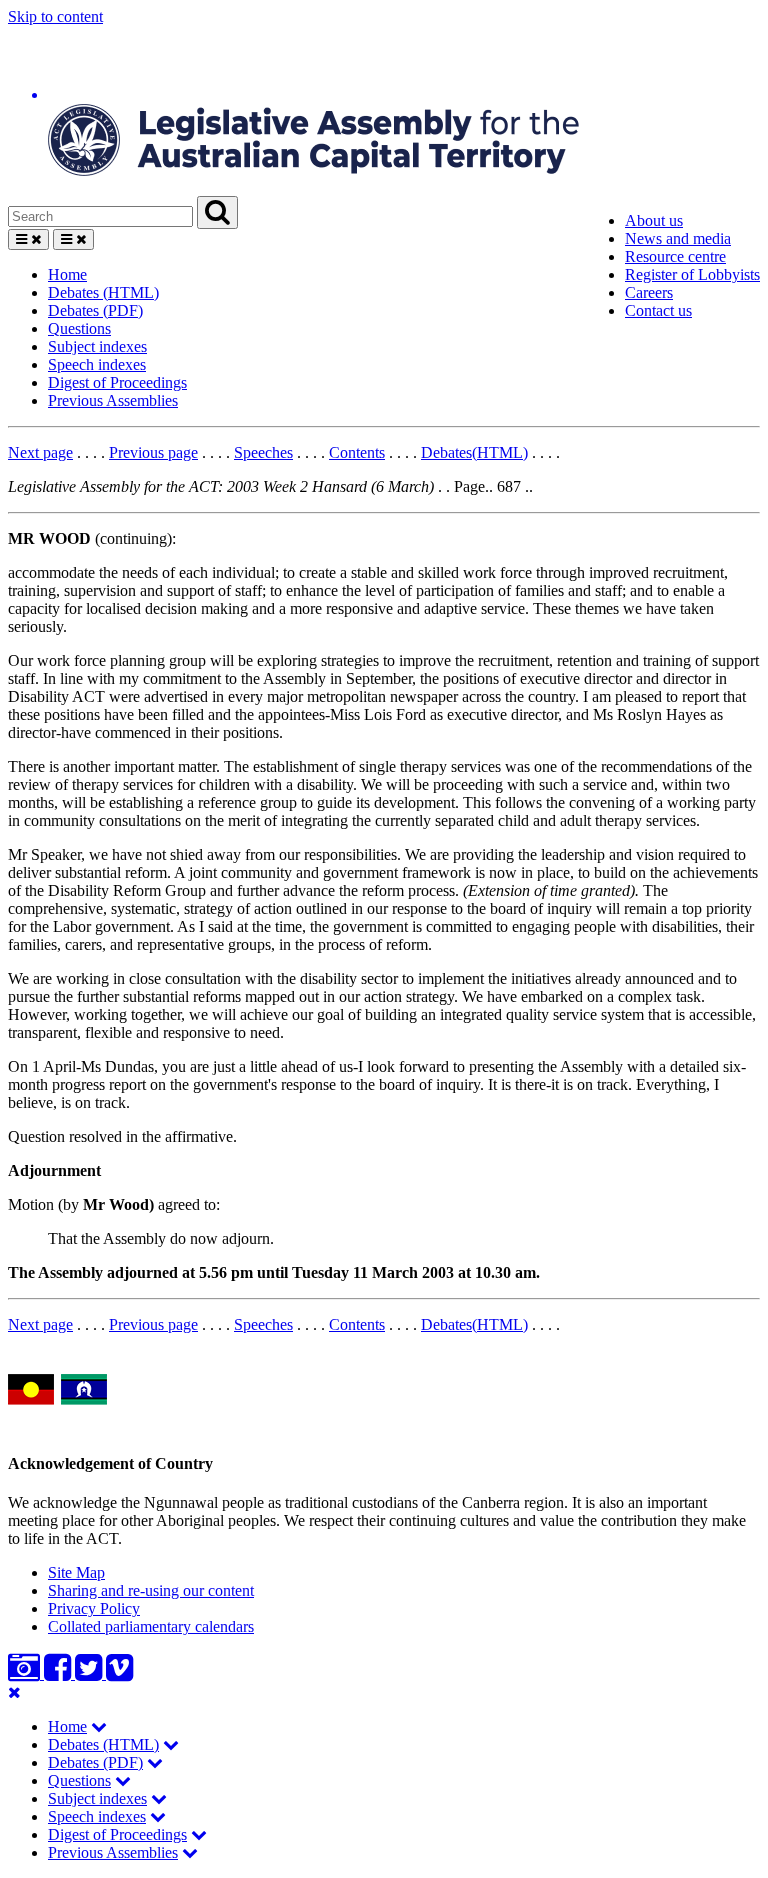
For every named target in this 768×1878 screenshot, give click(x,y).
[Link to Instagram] (26, 1673)
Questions (79, 328)
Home (67, 274)
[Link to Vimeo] (119, 1673)
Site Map (76, 1572)
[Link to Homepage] (384, 111)
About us (654, 220)
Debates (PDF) (95, 310)
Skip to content (55, 16)
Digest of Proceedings (117, 382)
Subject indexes (97, 346)
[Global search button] (217, 212)
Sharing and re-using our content (151, 1590)
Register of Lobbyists (692, 274)
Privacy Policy (94, 1608)
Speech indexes (97, 364)
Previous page (153, 452)
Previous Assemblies (113, 400)
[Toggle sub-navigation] (99, 1726)
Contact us (658, 310)
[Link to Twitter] (90, 1673)
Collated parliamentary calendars (151, 1626)
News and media (678, 238)
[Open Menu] (28, 239)
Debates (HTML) (103, 292)
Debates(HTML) (474, 452)
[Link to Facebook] (59, 1673)
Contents (357, 452)
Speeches (263, 452)
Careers (649, 292)
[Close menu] (14, 1692)
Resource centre (675, 256)
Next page (40, 452)
